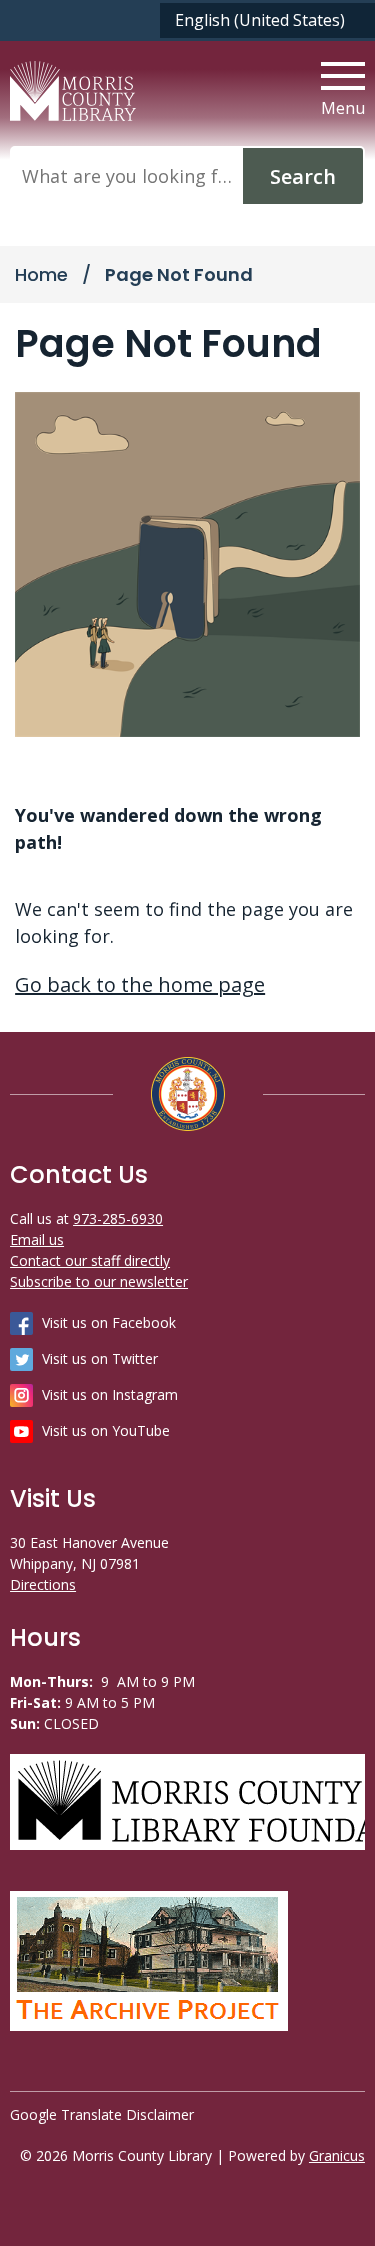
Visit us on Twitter (100, 1358)
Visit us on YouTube (106, 1430)
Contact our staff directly (90, 1260)
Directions (43, 1584)
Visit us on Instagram (110, 1394)
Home (41, 274)
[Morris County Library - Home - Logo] (73, 91)
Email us (37, 1239)
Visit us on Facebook (109, 1322)
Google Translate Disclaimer (102, 2114)
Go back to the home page (140, 984)
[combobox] (267, 20)
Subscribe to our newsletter (99, 1281)
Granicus (337, 2155)
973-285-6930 (118, 1218)
